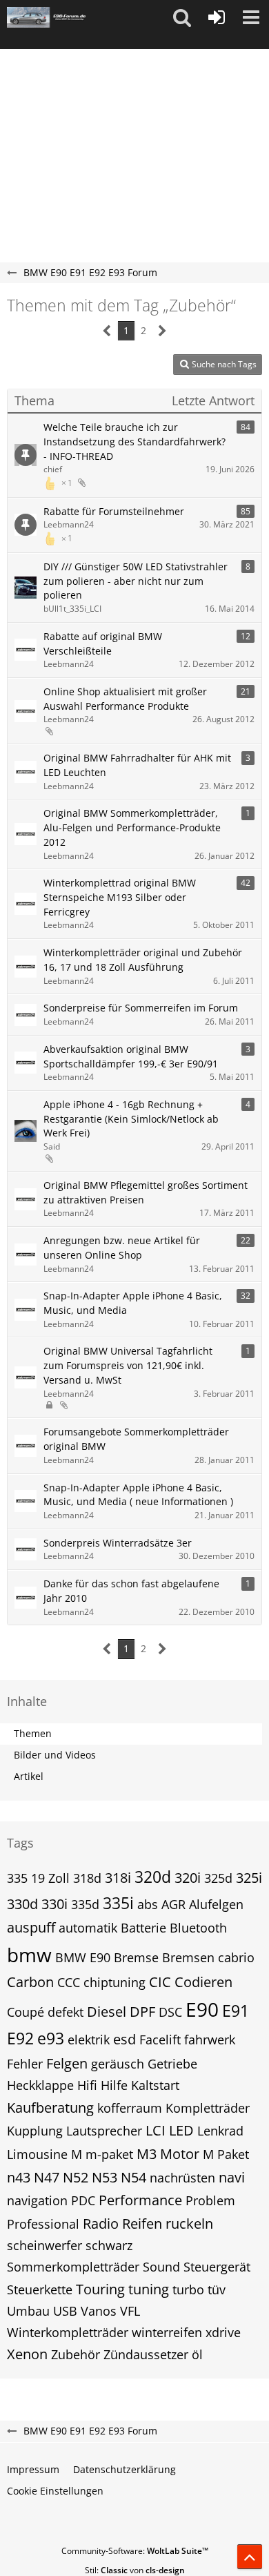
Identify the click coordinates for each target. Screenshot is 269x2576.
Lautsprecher (104, 2131)
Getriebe (172, 2064)
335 (17, 1878)
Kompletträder (208, 2108)
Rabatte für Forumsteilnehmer (114, 511)
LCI (156, 2130)
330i (54, 1904)
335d (85, 1904)
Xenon (27, 2354)
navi (232, 2177)
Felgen (67, 2063)
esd (124, 2039)
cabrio (236, 1957)
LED (181, 2130)
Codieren (203, 1982)
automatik (88, 1928)
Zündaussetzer (146, 2354)
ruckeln (189, 2224)
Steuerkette (40, 2289)
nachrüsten (182, 2178)
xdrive (223, 2332)
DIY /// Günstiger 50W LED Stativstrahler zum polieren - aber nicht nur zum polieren (136, 581)
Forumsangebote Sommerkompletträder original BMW (136, 1439)
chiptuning (114, 1982)
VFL (130, 2311)
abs (148, 1904)
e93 (51, 2038)
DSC (170, 2012)
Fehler (25, 2064)
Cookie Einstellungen (55, 2491)
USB (65, 2311)
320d (153, 1877)
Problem (210, 2200)
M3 (147, 2154)
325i (249, 1878)
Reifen (142, 2224)
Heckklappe (40, 2085)
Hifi (87, 2085)
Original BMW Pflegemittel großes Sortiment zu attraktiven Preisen (146, 1192)
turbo (188, 2289)
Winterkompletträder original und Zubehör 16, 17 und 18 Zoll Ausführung (143, 960)
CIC (160, 1982)
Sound (161, 2267)
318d (87, 1878)
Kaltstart (155, 2085)
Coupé (26, 2012)
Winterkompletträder (68, 2332)
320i (188, 1878)
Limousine (37, 2154)
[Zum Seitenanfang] (250, 2557)
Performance (140, 2200)
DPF (142, 2012)
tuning (149, 2289)
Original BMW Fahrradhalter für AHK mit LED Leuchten (137, 765)
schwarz (109, 2245)
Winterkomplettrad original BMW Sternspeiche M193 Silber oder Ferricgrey (120, 897)
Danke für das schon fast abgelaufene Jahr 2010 (131, 1591)
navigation (37, 2200)
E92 (20, 2038)
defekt (66, 2012)
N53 (104, 2177)
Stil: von (135, 2570)
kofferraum (130, 2108)
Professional (43, 2224)
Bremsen (188, 1957)
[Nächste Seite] (162, 331)
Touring (100, 2289)
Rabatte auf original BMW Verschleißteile (103, 643)
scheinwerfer (44, 2245)
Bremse (136, 1957)
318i (118, 1878)
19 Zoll (50, 1878)
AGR (173, 1904)
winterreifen (167, 2332)
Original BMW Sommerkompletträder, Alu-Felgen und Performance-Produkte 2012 (132, 827)
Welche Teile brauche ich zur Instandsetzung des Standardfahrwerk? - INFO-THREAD (134, 441)
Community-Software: (135, 2551)
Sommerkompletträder (73, 2267)
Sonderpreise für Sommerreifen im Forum (141, 1008)
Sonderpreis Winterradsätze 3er (118, 1543)
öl (197, 2354)
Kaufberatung (50, 2108)
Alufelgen (216, 1904)
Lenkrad (220, 2131)
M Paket (226, 2154)
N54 (133, 2177)
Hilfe (114, 2085)
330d (22, 1904)
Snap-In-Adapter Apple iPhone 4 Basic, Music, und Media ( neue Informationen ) (138, 1495)
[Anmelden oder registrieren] (217, 17)
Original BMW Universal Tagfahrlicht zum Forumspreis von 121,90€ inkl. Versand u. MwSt (128, 1365)
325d (218, 1878)
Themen (33, 1733)
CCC (69, 1982)
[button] (182, 17)
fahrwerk (210, 2040)
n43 (19, 2177)
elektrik (89, 2040)
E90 (202, 2009)
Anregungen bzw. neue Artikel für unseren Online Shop (122, 1248)
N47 (47, 2177)
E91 (236, 2011)
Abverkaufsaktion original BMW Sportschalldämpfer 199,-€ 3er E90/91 (131, 1056)
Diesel (107, 2012)
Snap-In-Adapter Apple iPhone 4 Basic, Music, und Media (133, 1303)
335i (118, 1903)
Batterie (143, 1928)
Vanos (99, 2311)
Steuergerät (217, 2267)
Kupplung (35, 2131)
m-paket (109, 2154)
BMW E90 (83, 1957)
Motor (180, 2154)
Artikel (29, 1776)
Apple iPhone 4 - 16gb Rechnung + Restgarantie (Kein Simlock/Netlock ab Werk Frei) (131, 1118)
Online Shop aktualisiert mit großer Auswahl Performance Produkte (125, 699)
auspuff (31, 1927)
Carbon (30, 1982)
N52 (76, 2177)
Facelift (160, 2040)
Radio (101, 2224)
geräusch (118, 2064)
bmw (29, 1955)
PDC (83, 2200)
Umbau (28, 2311)
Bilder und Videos (55, 1755)
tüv (217, 2289)
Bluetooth (198, 1928)
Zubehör (76, 2354)
